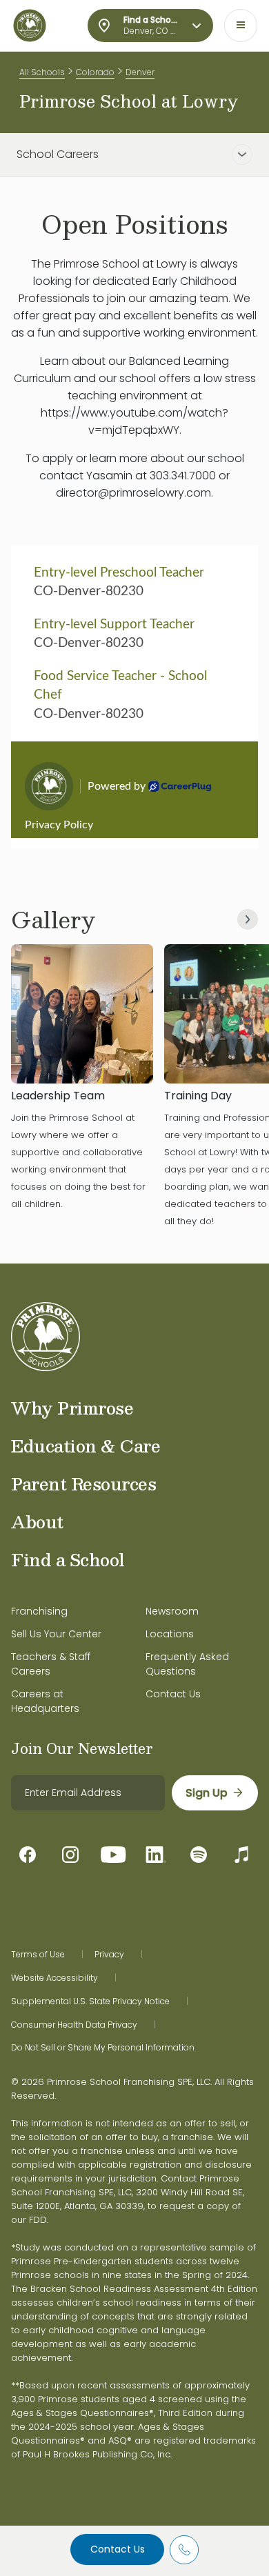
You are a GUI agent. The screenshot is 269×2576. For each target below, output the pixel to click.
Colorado (95, 72)
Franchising (39, 1611)
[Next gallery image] (248, 919)
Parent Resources (83, 1484)
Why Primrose (72, 1408)
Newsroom (172, 1611)
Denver (140, 72)
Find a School (68, 1559)
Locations (170, 1634)
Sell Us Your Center (56, 1634)
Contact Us (118, 2549)
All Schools (42, 72)
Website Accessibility (54, 1978)
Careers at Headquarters (45, 1701)
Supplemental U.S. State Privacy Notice (90, 2001)
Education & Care (86, 1446)
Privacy (109, 1955)
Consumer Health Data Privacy (74, 2025)
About (37, 1521)
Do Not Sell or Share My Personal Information (103, 2048)
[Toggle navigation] (241, 26)
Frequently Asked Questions (187, 1664)
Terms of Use (38, 1955)
